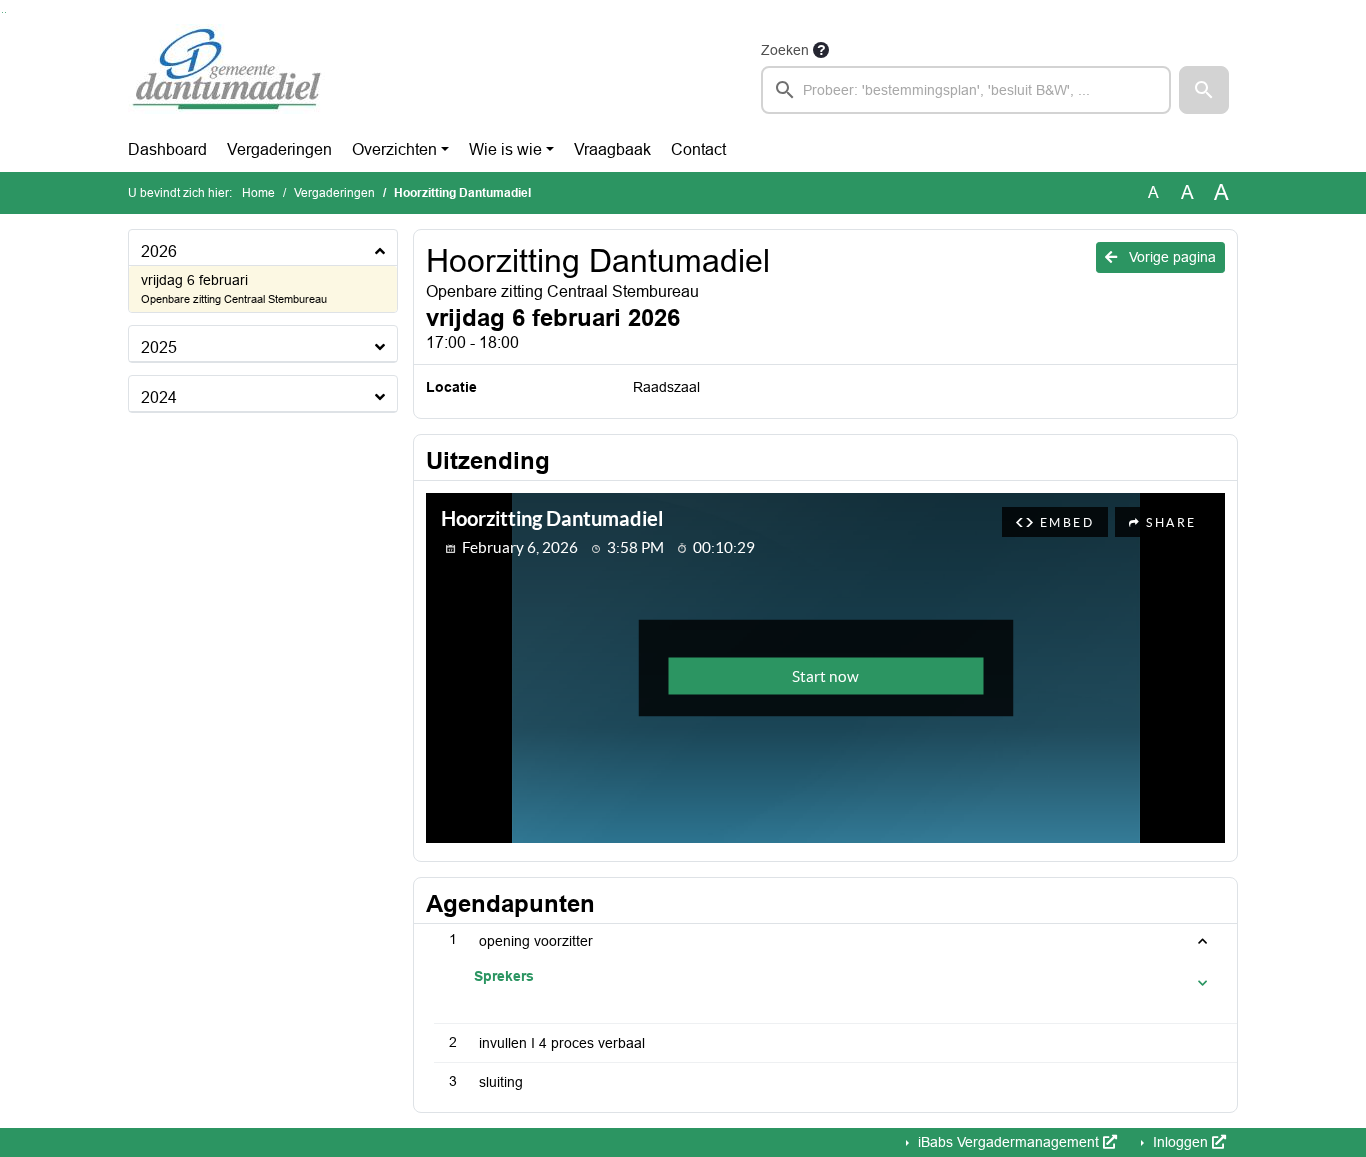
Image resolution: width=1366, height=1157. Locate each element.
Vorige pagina (1170, 257)
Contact (698, 149)
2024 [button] (159, 397)
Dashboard (167, 149)
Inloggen (1180, 1142)
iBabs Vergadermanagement (1008, 1142)
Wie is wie (505, 149)
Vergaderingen (279, 149)
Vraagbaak (612, 149)
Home (258, 193)
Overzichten (394, 149)
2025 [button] (159, 347)
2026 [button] (159, 251)
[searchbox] (966, 90)
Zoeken (785, 50)
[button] (1204, 90)
